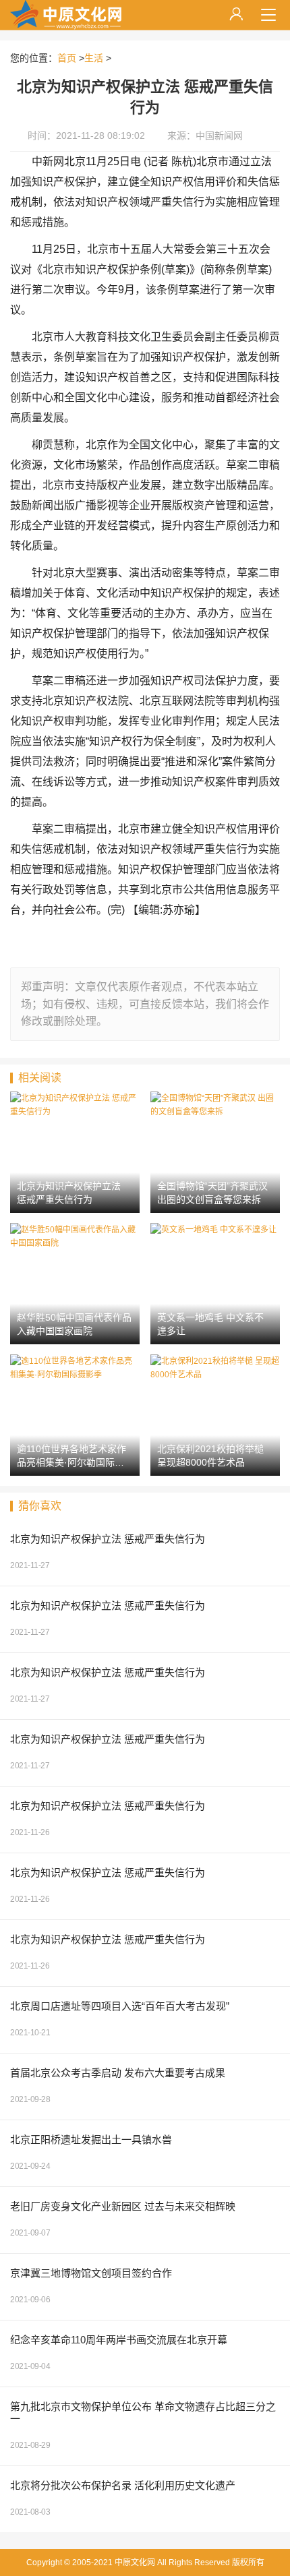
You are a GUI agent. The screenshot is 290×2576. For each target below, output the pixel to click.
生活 (94, 58)
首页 (67, 58)
